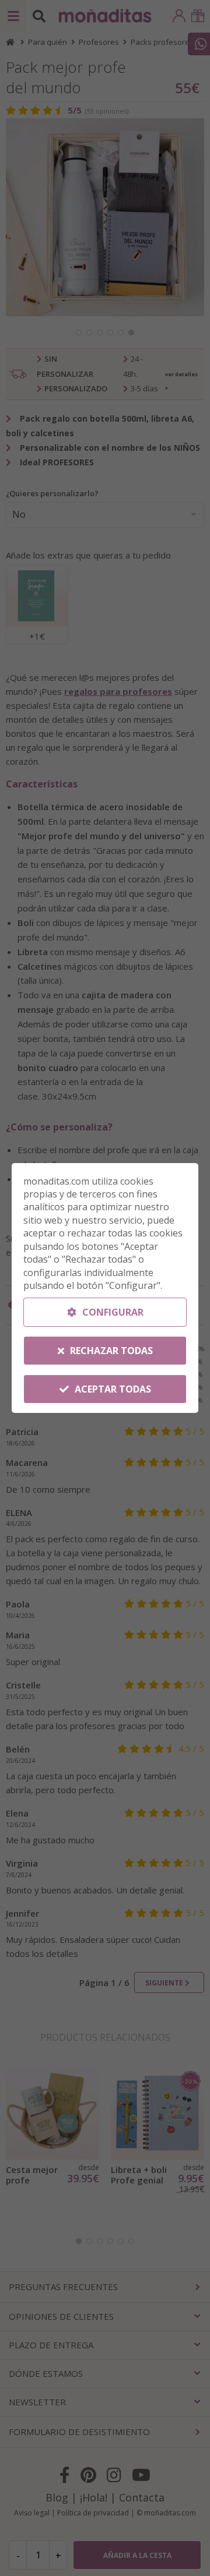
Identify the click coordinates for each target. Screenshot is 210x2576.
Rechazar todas (110, 1351)
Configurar (112, 1312)
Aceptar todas (112, 1389)
